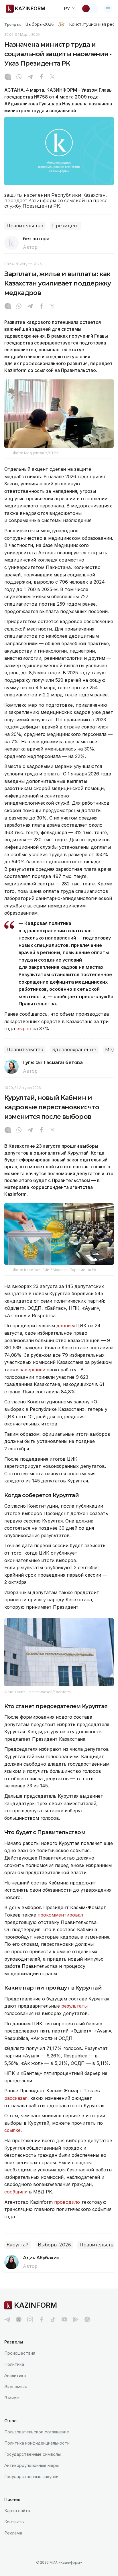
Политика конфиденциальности (37, 2443)
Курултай (18, 2245)
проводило (68, 2202)
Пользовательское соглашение (37, 2432)
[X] (52, 77)
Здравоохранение (74, 1050)
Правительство (25, 226)
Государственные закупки (31, 2476)
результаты (74, 2006)
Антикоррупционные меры (32, 2465)
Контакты (14, 2522)
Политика (14, 2364)
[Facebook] (41, 77)
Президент (66, 226)
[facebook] (42, 2319)
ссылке (12, 2130)
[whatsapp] (19, 77)
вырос (24, 1029)
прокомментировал (60, 1915)
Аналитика (15, 2375)
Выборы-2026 (39, 24)
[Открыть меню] (108, 9)
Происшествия (20, 2353)
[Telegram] (30, 77)
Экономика (16, 2387)
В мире (12, 2398)
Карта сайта (17, 2511)
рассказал (16, 2098)
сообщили (17, 2192)
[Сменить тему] (90, 9)
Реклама (13, 2533)
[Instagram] (8, 77)
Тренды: (13, 24)
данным (66, 1326)
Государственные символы (33, 2454)
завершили (33, 1370)
